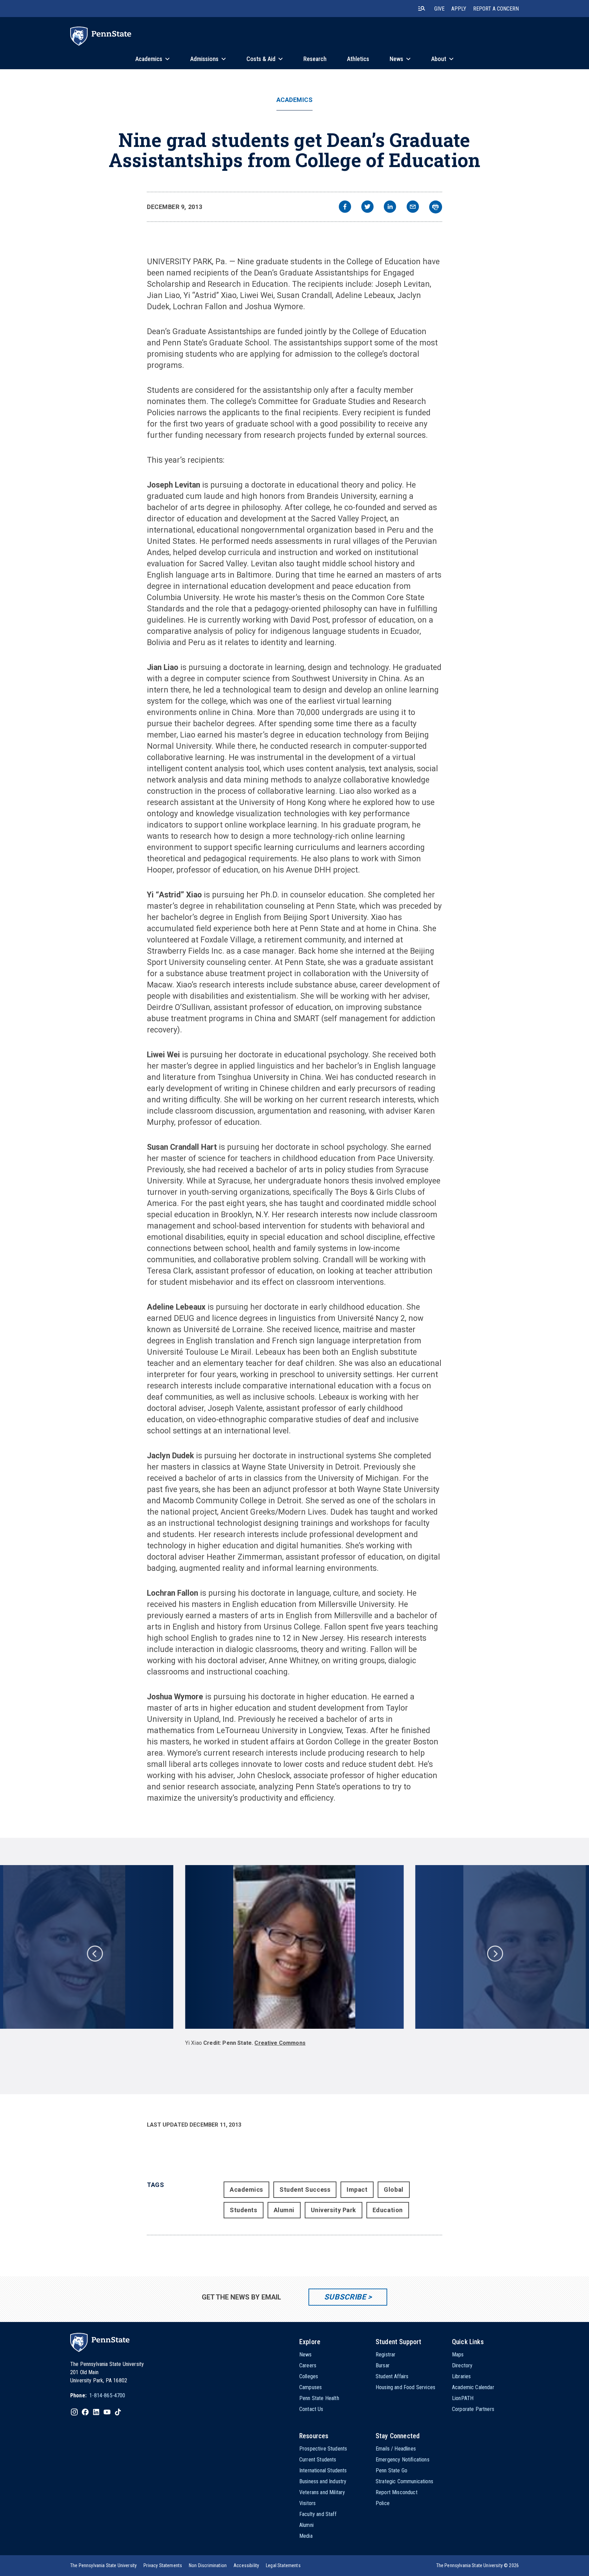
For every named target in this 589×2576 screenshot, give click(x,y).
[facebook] (345, 207)
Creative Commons (280, 2043)
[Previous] (94, 1953)
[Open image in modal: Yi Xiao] (295, 1947)
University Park (334, 2210)
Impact (357, 2190)
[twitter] (367, 207)
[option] (294, 1959)
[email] (413, 207)
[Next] (495, 1953)
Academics (295, 100)
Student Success (305, 2190)
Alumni (284, 2210)
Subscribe (345, 2297)
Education (388, 2210)
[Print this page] (436, 207)
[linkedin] (390, 207)
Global (394, 2190)
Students (243, 2210)
